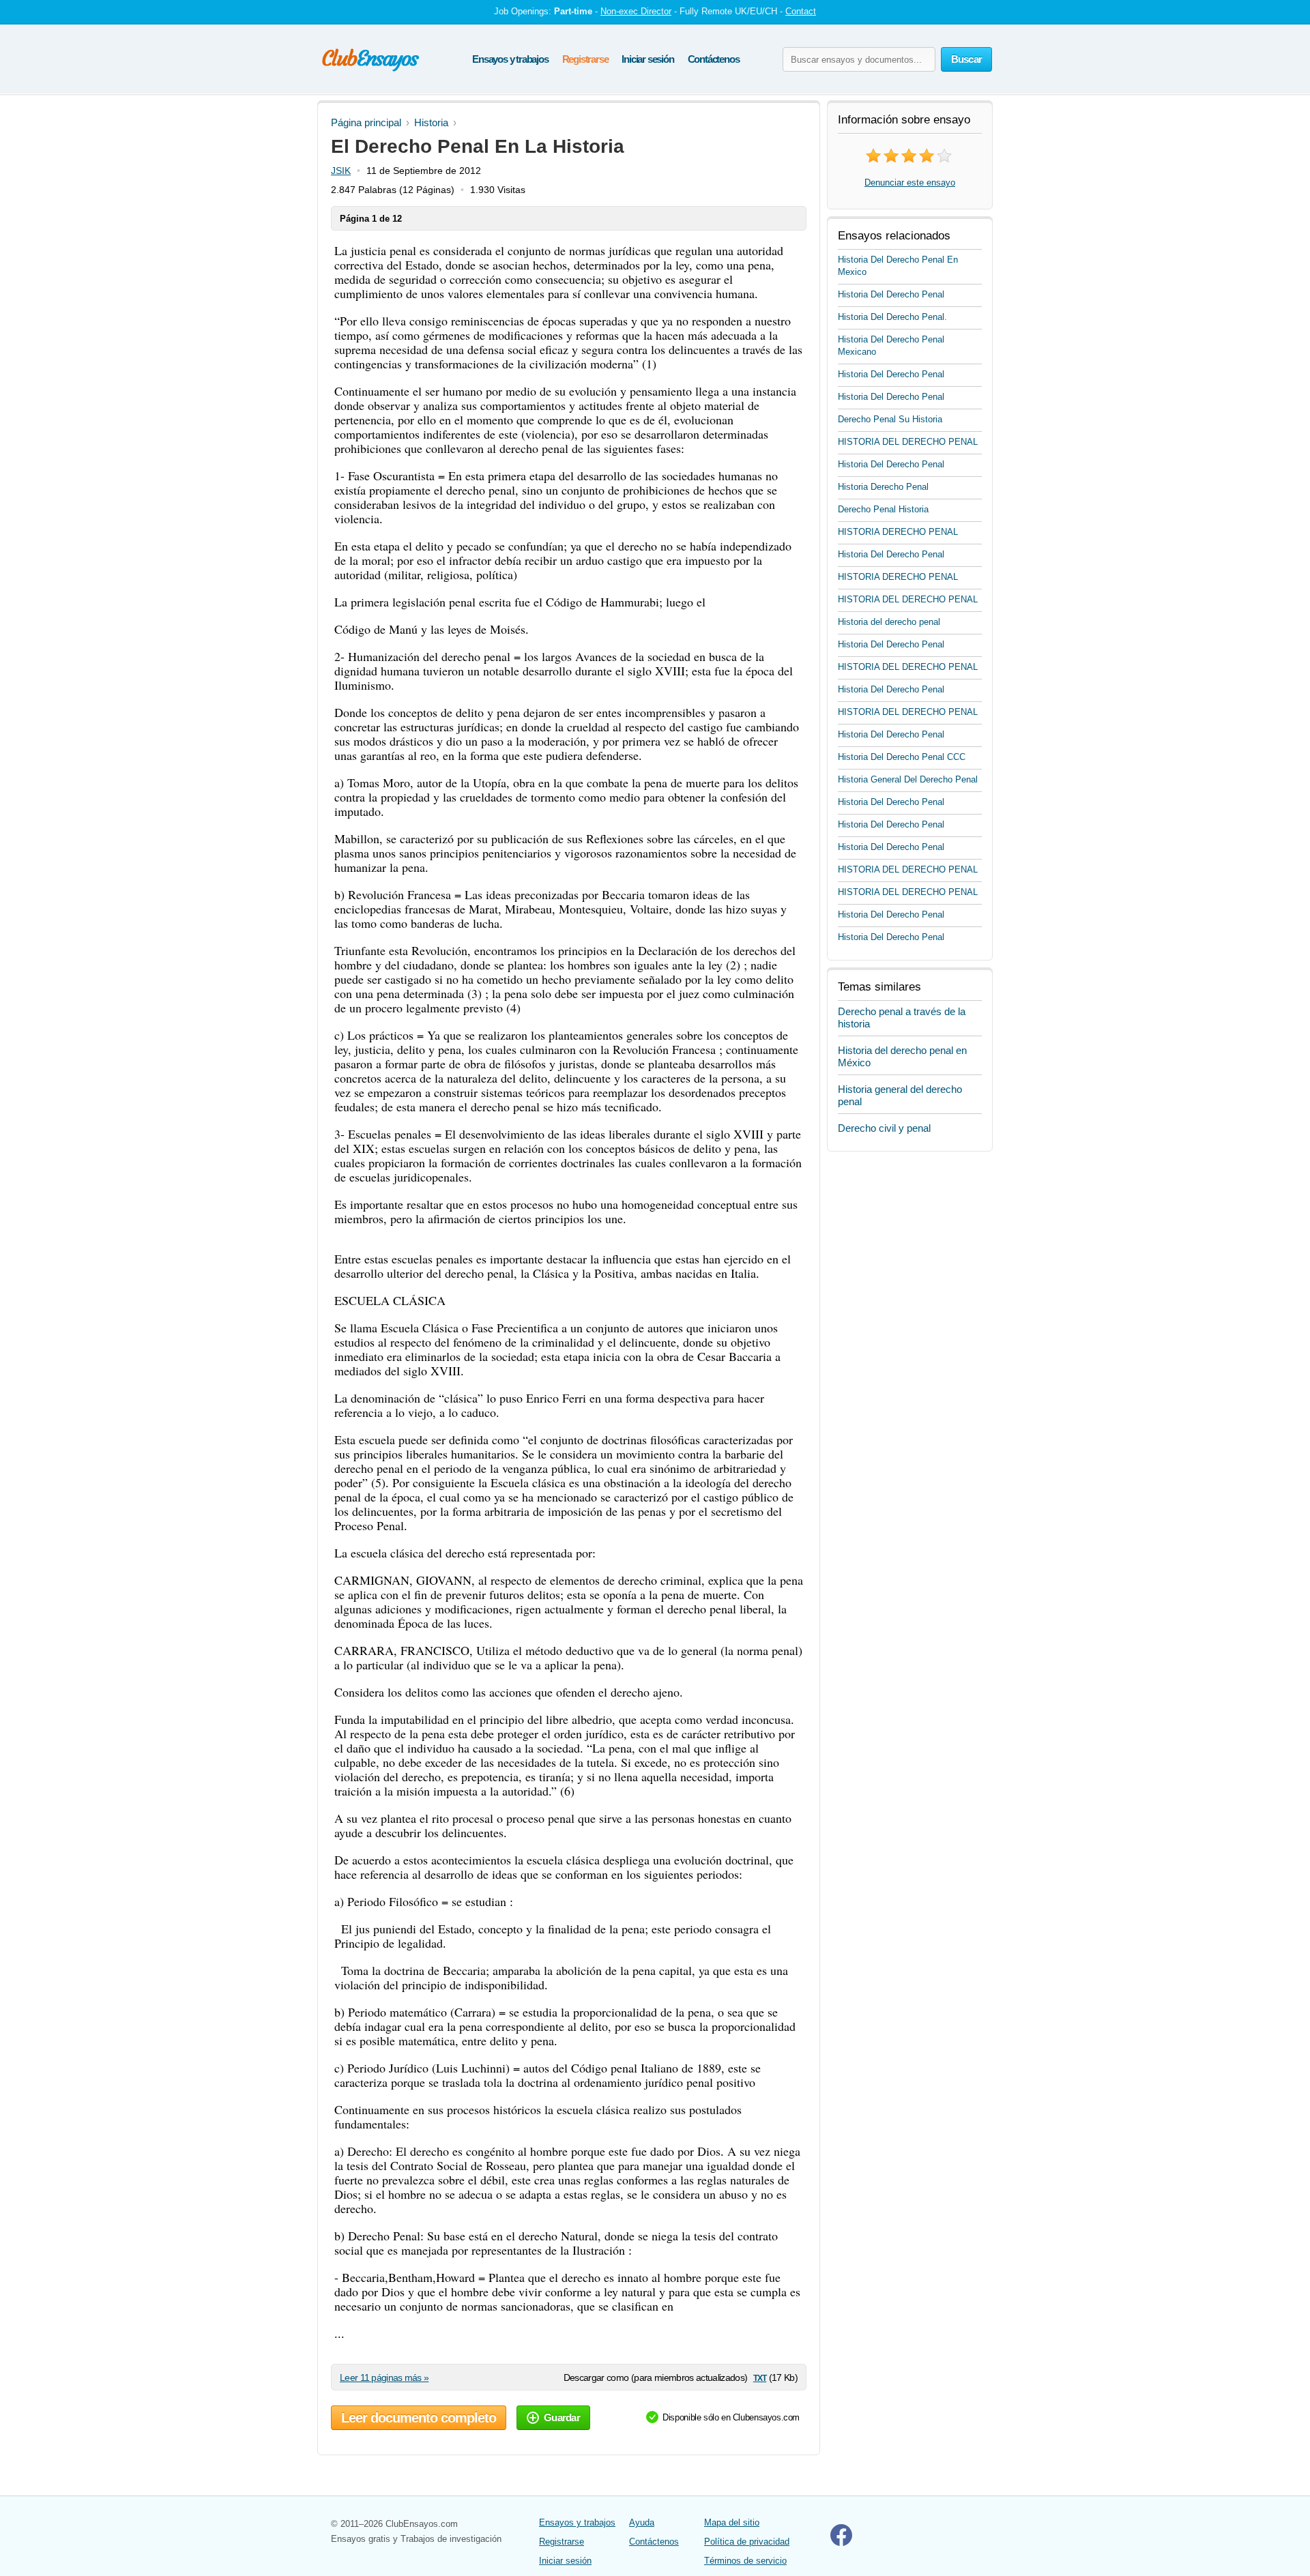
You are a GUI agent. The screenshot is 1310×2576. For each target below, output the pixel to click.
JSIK (341, 171)
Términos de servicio (745, 2561)
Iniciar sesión (647, 59)
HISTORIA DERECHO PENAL (898, 532)
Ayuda (642, 2522)
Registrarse (585, 59)
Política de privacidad (747, 2542)
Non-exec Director (636, 11)
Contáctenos (714, 59)
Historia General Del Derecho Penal (908, 779)
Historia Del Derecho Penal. (892, 317)
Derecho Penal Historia (883, 509)
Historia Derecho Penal (883, 487)
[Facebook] (841, 2543)
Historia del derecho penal (889, 622)
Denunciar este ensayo (910, 182)
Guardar (562, 2417)
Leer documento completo (419, 2418)
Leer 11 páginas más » (384, 2377)
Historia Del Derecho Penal (891, 294)
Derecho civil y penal (884, 1128)
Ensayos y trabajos (510, 59)
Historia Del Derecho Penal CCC (902, 757)
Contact (801, 11)
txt (760, 2377)
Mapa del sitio (732, 2522)
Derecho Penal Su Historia (890, 419)
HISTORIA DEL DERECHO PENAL (908, 442)
